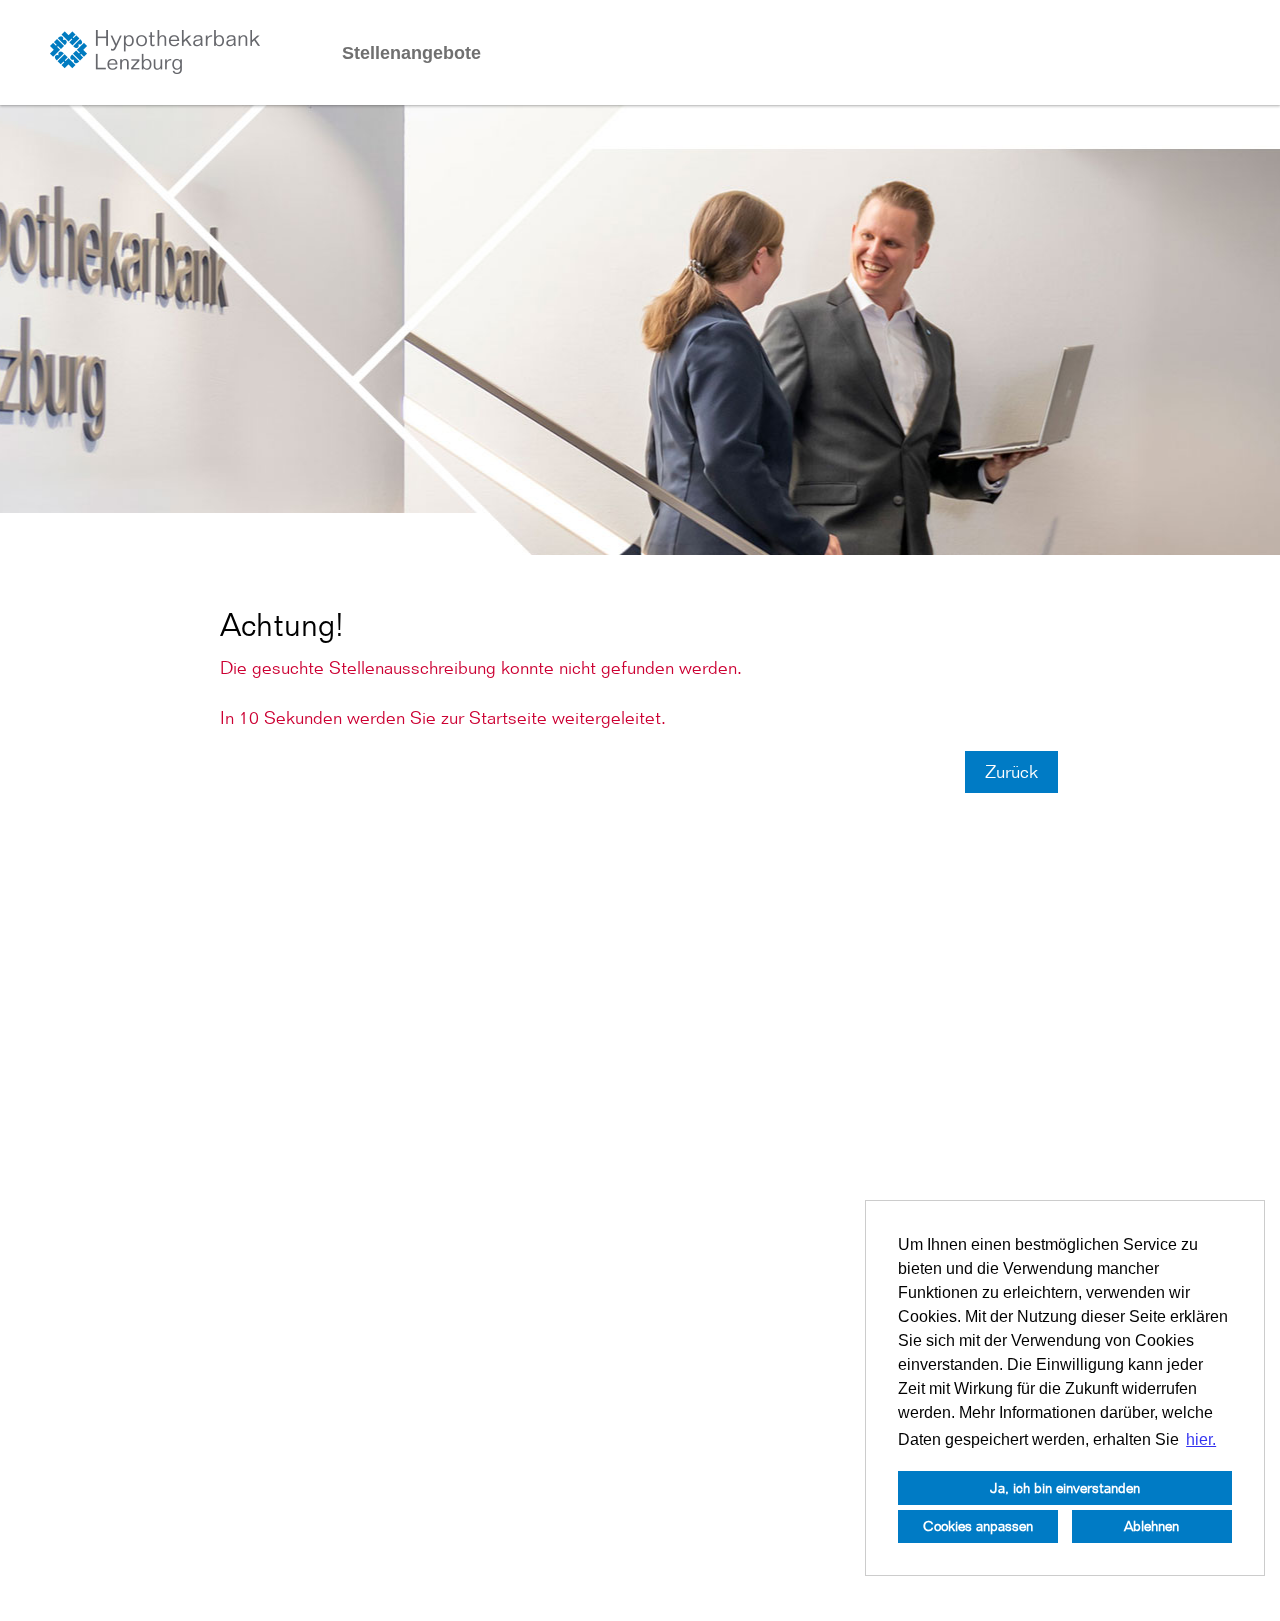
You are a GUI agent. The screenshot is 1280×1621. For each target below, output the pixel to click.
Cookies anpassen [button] (978, 1525)
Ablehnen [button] (1151, 1525)
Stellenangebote (411, 53)
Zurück (1011, 771)
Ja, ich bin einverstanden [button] (1065, 1487)
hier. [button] (1201, 1439)
